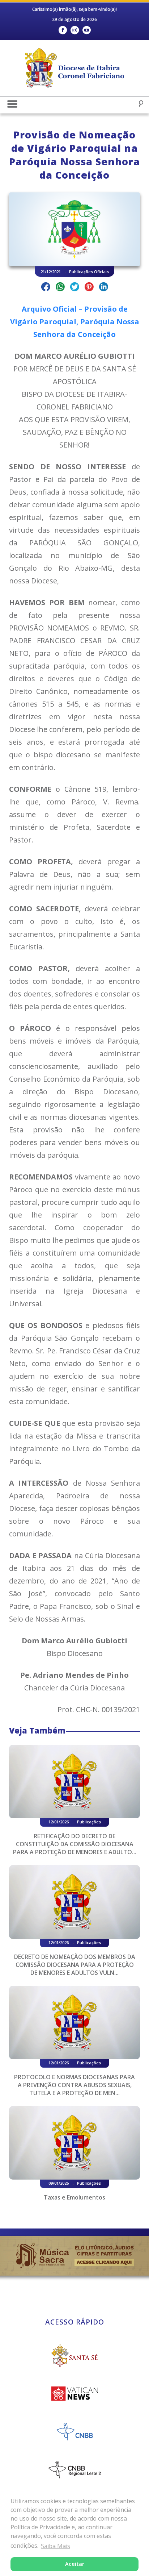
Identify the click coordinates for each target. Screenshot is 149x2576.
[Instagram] (75, 30)
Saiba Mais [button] (56, 2546)
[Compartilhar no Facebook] (46, 288)
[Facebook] (63, 30)
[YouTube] (87, 30)
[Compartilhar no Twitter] (75, 288)
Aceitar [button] (75, 2564)
